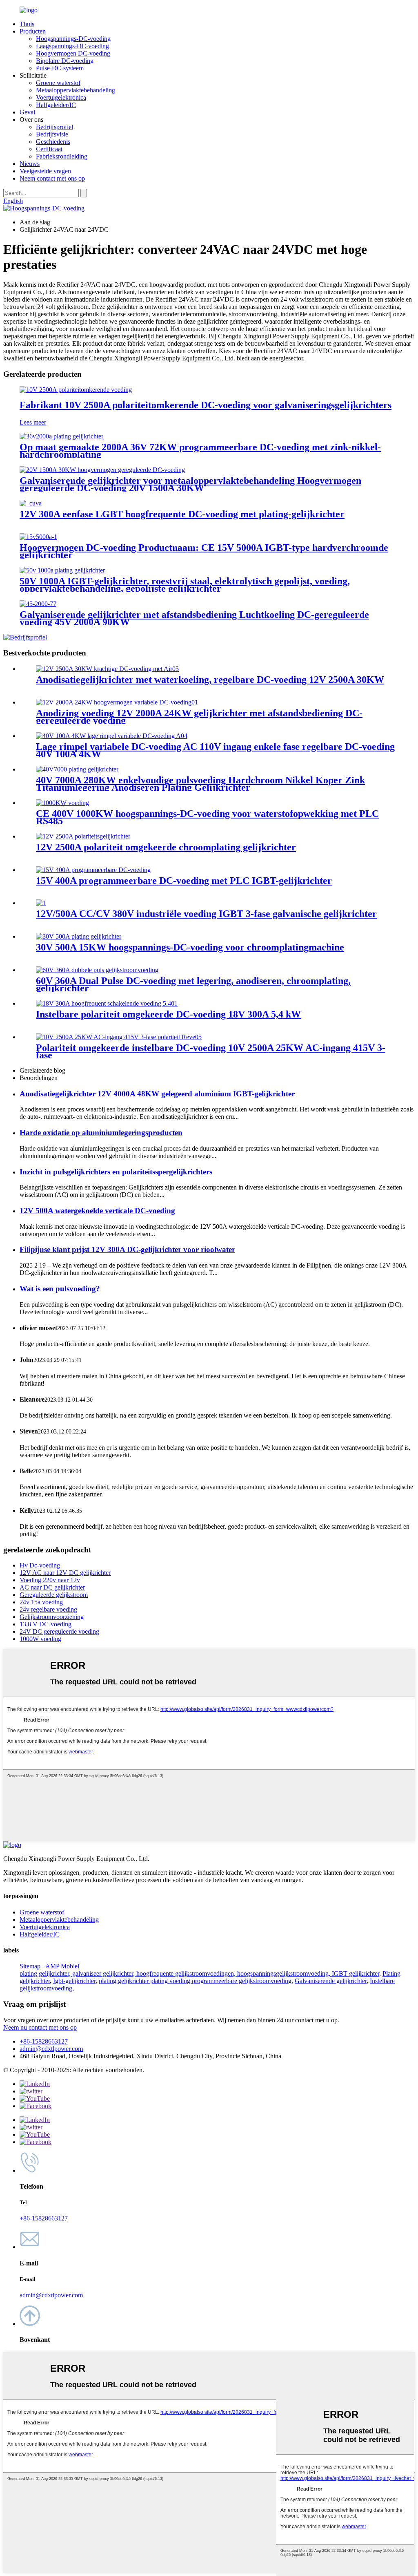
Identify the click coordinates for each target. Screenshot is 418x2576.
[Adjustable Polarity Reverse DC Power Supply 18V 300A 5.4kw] (107, 1003)
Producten (33, 31)
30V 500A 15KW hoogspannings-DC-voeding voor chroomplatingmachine (190, 947)
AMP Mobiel (62, 1966)
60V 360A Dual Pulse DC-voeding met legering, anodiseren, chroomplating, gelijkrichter (193, 984)
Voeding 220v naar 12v (50, 1580)
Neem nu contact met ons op (40, 2027)
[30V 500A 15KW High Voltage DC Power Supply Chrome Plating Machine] (79, 936)
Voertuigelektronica (61, 97)
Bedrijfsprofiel (54, 127)
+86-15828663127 (44, 2041)
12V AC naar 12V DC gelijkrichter (65, 1573)
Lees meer (33, 422)
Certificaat (49, 149)
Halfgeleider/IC (56, 105)
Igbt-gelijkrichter (74, 1981)
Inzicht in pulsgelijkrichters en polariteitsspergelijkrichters (116, 1172)
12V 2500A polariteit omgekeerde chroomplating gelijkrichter (166, 847)
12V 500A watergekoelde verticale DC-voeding (97, 1211)
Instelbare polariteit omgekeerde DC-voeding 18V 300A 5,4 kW (168, 1014)
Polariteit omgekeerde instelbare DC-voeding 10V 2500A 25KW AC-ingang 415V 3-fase (211, 1051)
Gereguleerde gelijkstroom (54, 1595)
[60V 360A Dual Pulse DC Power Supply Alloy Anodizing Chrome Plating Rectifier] (97, 970)
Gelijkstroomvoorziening (52, 1617)
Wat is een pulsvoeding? (60, 1289)
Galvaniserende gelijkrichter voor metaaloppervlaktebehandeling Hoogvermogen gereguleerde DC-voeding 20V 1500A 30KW (190, 484)
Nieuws (30, 164)
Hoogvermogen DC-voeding (73, 53)
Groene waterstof (58, 83)
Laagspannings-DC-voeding (72, 46)
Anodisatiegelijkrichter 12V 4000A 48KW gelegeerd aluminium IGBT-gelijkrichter (157, 1094)
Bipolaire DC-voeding (65, 61)
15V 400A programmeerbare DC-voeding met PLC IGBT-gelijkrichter (184, 881)
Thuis (27, 24)
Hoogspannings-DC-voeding (73, 39)
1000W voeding (40, 1639)
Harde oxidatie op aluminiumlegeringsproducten (101, 1133)
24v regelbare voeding (48, 1609)
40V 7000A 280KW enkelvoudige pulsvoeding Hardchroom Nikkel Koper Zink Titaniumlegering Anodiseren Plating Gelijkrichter (200, 784)
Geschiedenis (53, 142)
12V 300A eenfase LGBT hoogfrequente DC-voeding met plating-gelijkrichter (182, 514)
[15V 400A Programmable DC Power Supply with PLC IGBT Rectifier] (93, 870)
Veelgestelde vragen (45, 171)
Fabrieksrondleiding (62, 156)
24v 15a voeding (41, 1602)
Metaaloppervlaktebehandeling (76, 90)
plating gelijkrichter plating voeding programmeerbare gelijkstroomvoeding (195, 1981)
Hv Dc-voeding (40, 1565)
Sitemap (30, 1966)
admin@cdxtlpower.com (51, 2049)
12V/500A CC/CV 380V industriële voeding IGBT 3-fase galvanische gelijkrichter (206, 914)
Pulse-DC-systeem (60, 68)
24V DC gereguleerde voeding (59, 1631)
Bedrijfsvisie (52, 134)
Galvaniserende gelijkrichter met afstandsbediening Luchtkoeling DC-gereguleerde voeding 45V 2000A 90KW (194, 618)
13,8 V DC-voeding (46, 1624)
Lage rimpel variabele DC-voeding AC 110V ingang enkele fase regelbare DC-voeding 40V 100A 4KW (215, 750)
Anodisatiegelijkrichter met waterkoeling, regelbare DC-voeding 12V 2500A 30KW (210, 680)
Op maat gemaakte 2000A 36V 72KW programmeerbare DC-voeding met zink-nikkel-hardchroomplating (200, 451)
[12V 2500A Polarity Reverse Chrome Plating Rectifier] (83, 836)
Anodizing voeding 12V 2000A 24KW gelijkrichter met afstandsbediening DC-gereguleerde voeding (199, 717)
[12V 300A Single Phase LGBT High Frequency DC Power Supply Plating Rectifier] (31, 503)
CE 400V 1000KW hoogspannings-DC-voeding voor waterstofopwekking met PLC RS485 (207, 817)
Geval (27, 112)
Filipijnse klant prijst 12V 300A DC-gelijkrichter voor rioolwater (127, 1249)
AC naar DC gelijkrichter (52, 1587)
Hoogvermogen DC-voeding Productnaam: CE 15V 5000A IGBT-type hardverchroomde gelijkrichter (204, 551)
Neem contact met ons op (52, 178)
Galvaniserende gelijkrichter (331, 1981)
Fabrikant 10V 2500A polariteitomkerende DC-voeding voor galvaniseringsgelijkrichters (206, 405)
